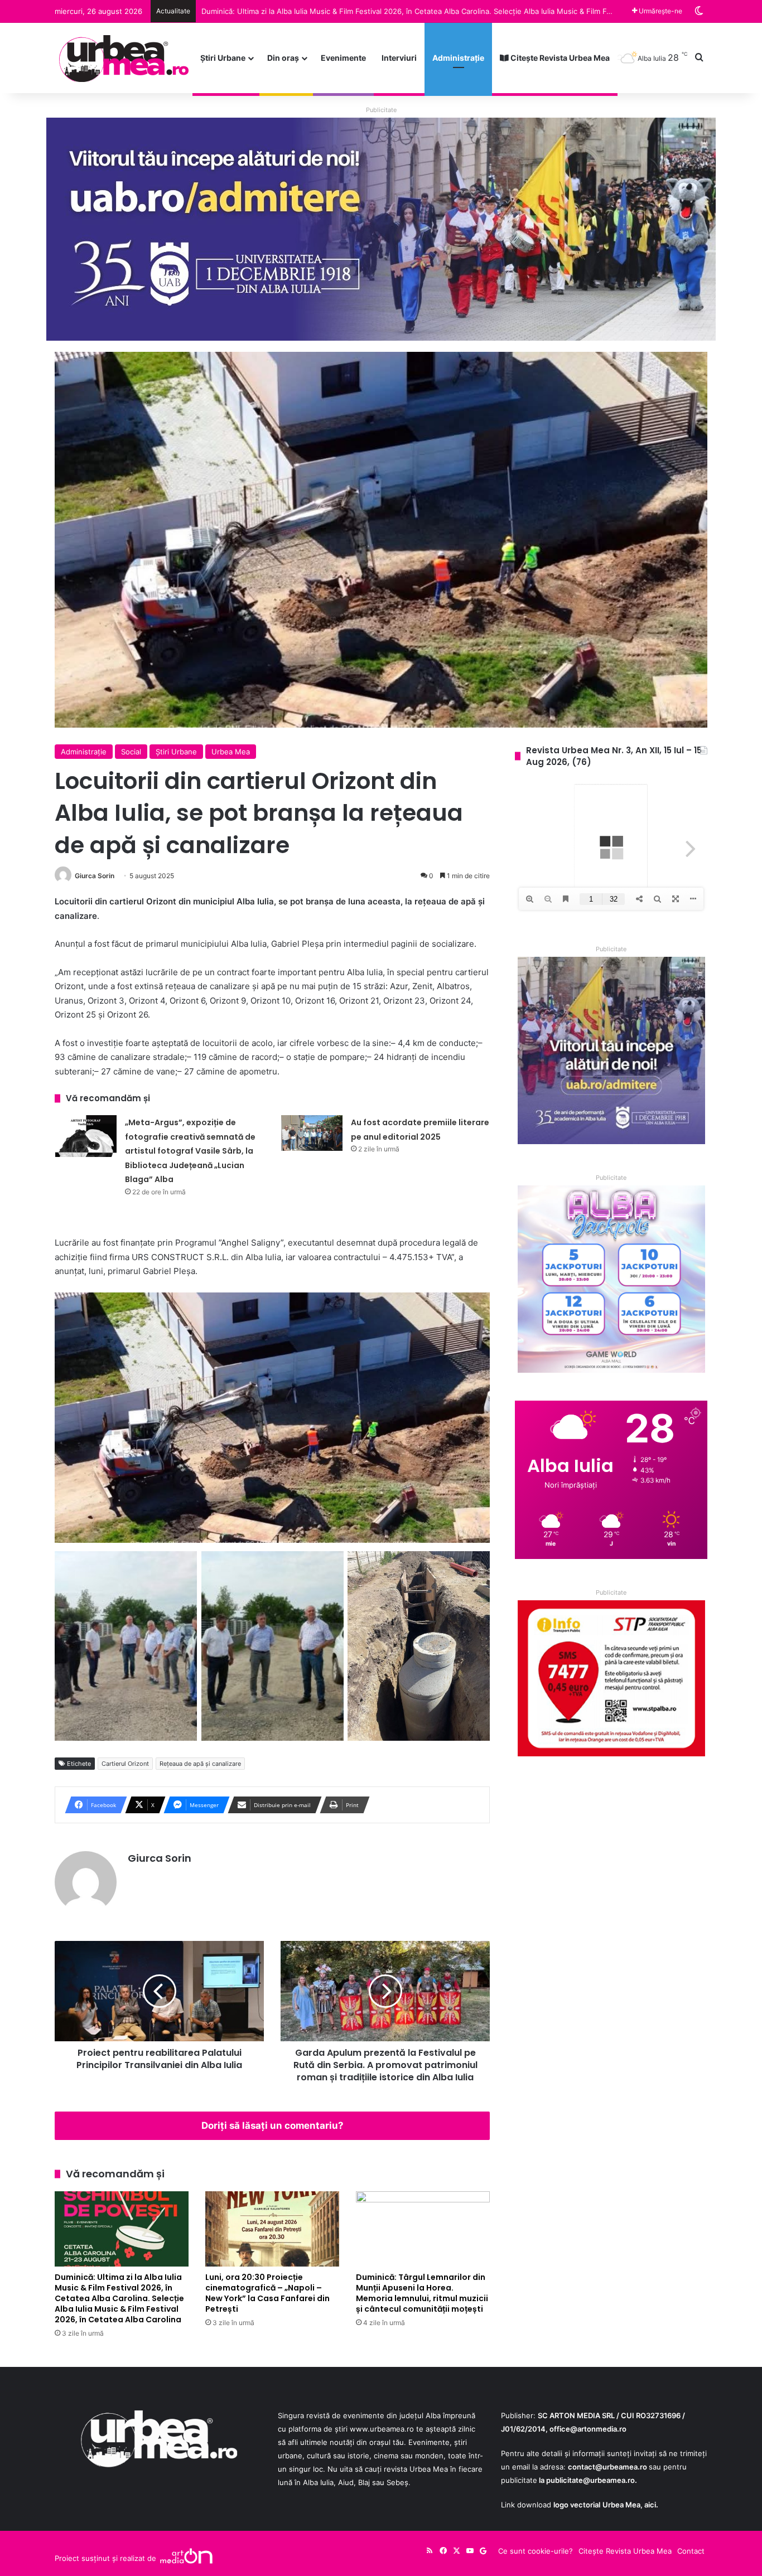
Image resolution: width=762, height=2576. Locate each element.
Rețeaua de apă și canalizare (200, 1764)
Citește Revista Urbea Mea (559, 58)
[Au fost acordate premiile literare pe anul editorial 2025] (312, 1133)
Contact (691, 2551)
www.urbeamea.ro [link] (382, 2429)
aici (650, 2505)
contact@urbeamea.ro (607, 2467)
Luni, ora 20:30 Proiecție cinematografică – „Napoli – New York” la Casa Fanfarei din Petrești (362, 11)
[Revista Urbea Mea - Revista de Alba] (123, 58)
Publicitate (381, 110)
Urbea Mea (231, 752)
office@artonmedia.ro (588, 2429)
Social (131, 752)
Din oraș (283, 58)
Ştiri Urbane (223, 58)
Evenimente (343, 58)
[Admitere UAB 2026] (381, 229)
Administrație (458, 58)
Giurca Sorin (95, 876)
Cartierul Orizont (125, 1764)
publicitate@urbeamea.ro (590, 2480)
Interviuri (399, 58)
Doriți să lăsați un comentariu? (273, 2125)
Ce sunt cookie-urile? (536, 2551)
